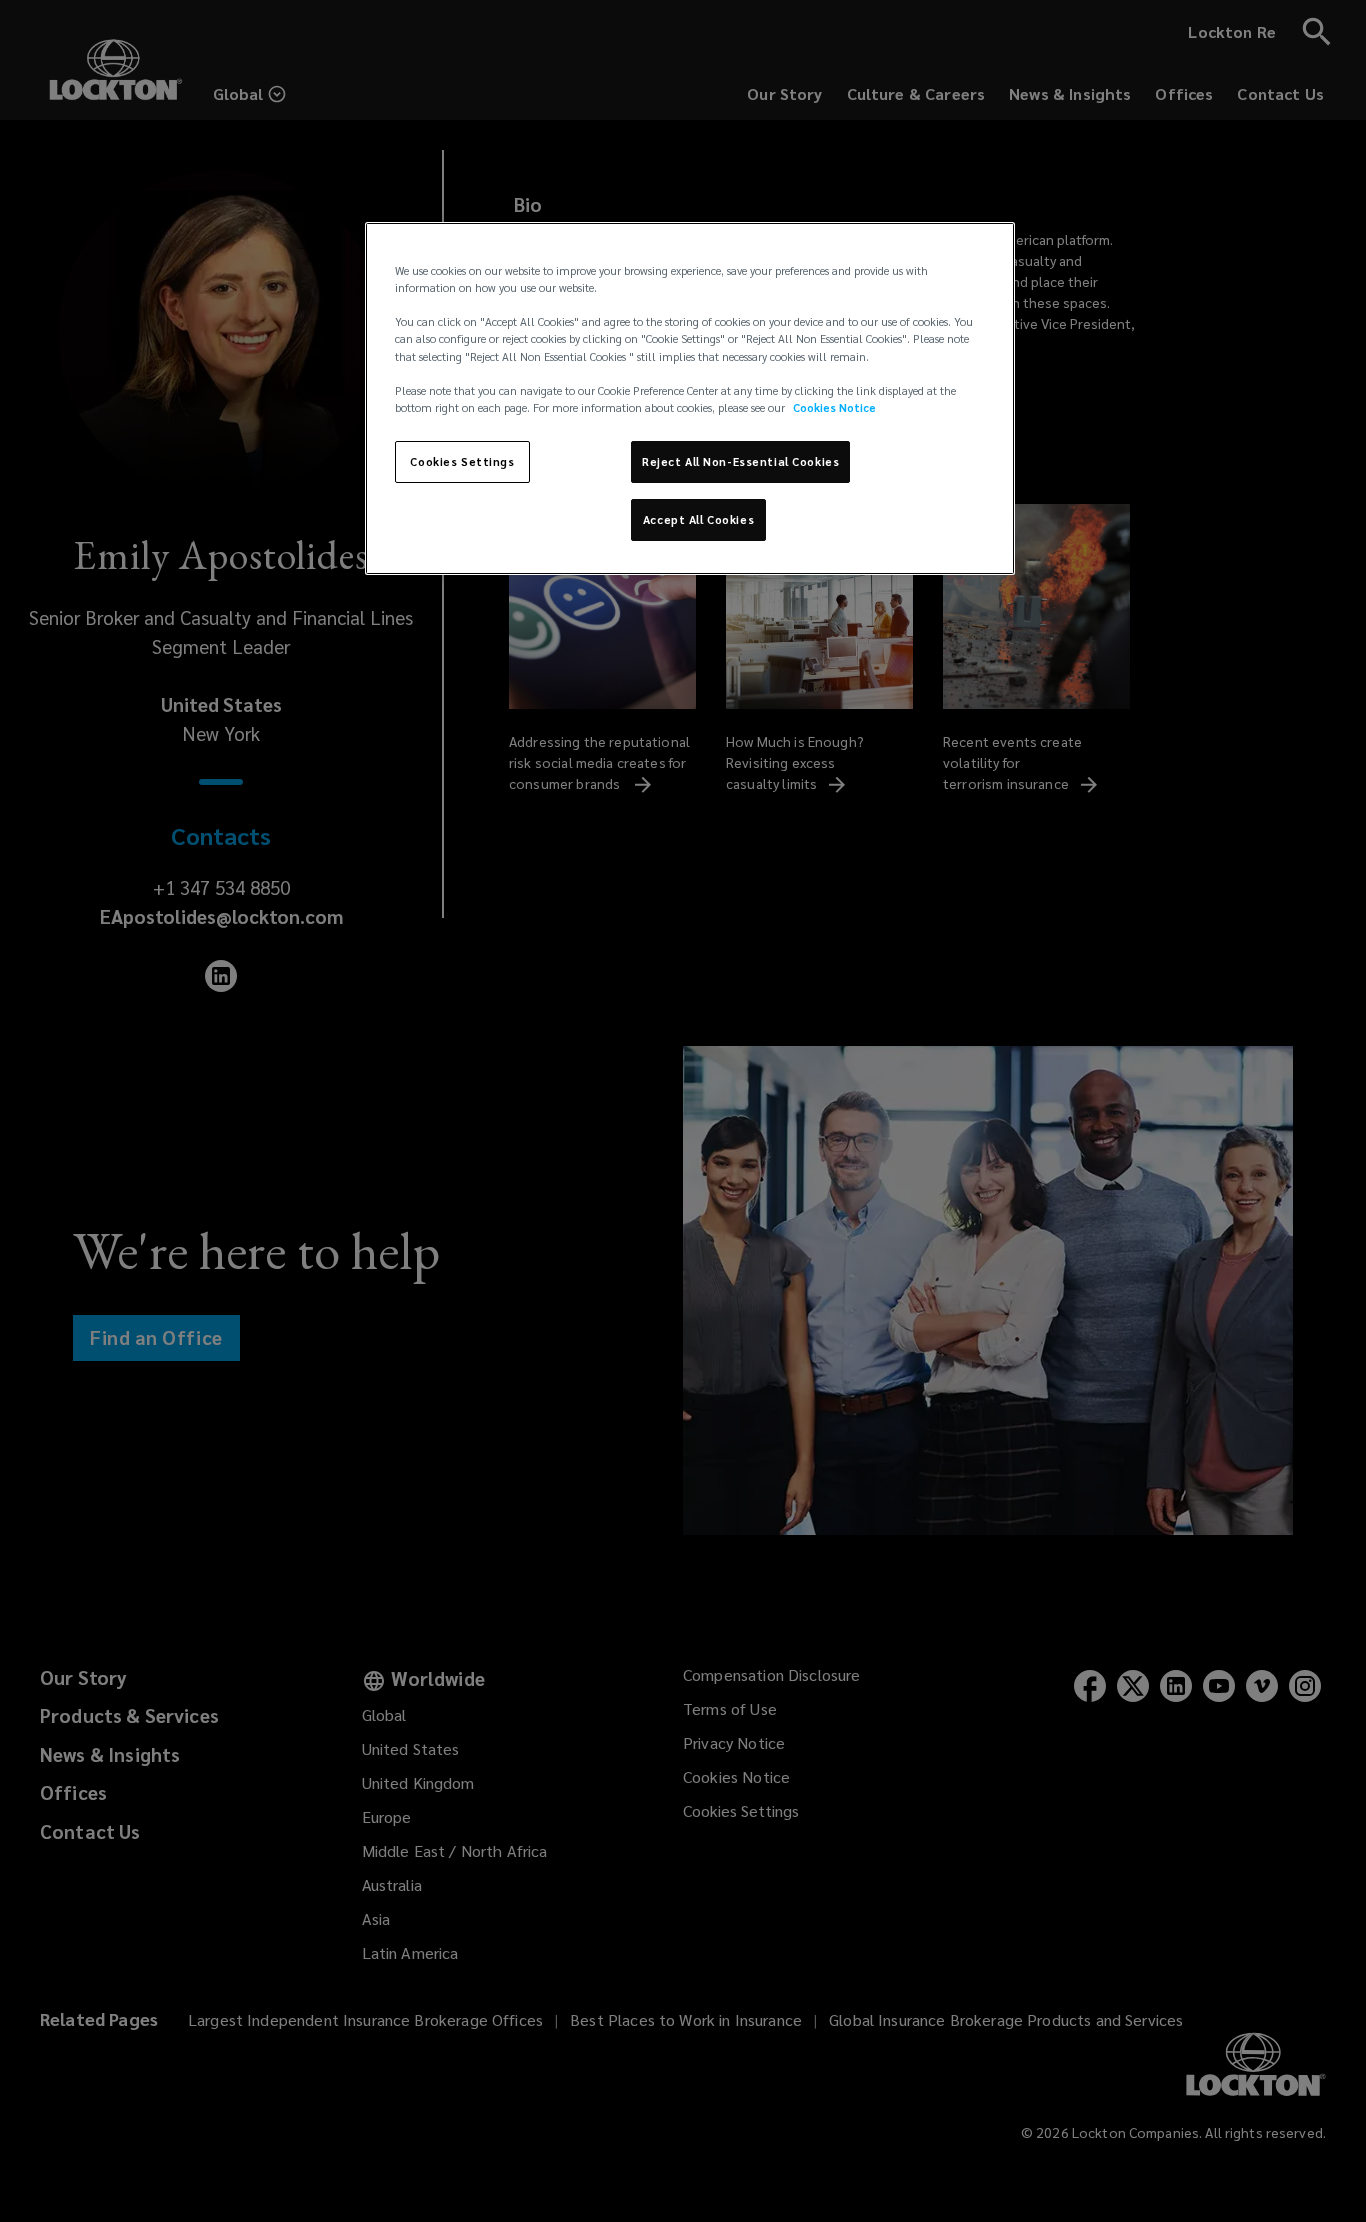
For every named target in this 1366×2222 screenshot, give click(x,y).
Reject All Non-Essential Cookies (740, 461)
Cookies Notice (834, 407)
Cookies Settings (462, 461)
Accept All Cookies (698, 519)
